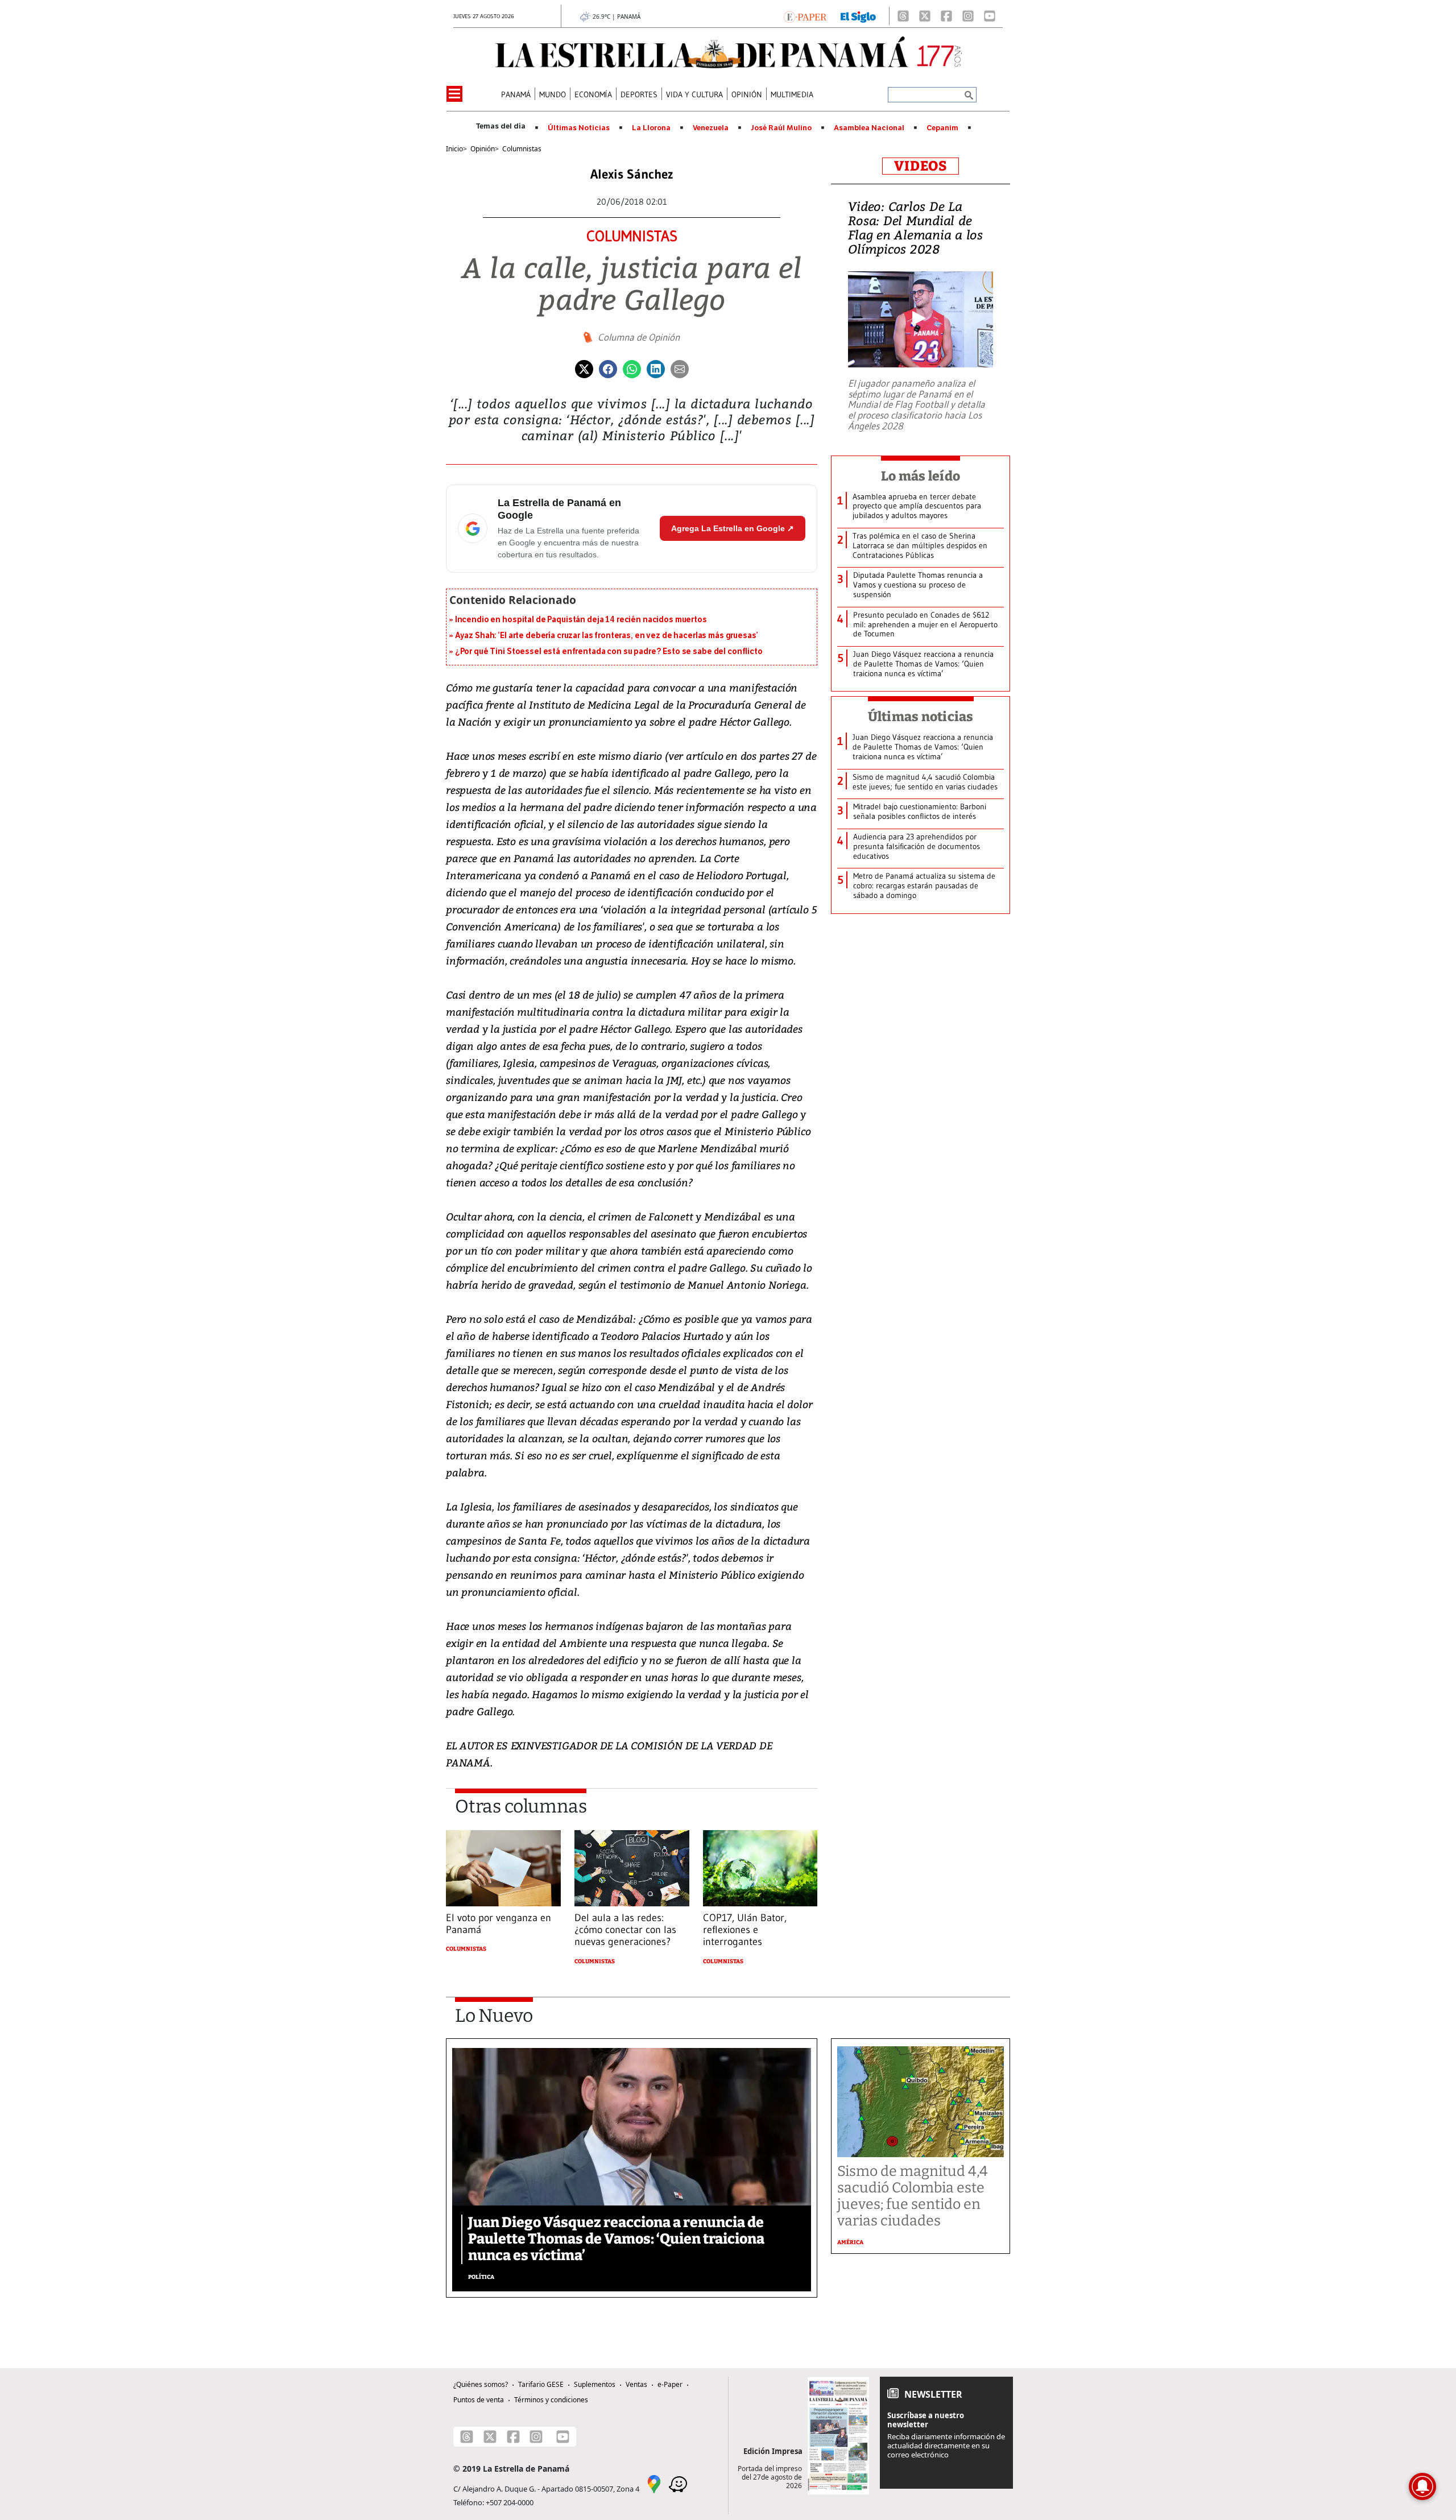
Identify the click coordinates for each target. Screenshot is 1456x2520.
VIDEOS (921, 166)
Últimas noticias (921, 717)
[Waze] (678, 2483)
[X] (925, 16)
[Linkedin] (656, 368)
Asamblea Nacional (869, 128)
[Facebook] (946, 16)
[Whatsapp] (632, 368)
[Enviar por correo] (680, 368)
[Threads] (903, 16)
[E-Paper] (805, 16)
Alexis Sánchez (632, 174)
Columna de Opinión (639, 337)
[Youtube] (990, 16)
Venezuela (711, 128)
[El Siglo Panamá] (858, 16)
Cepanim (942, 128)
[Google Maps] (654, 2483)
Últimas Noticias (579, 128)
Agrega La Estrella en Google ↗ (733, 528)
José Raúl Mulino (781, 128)
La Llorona (651, 128)
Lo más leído (921, 476)
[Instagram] (968, 16)
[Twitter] (584, 368)
